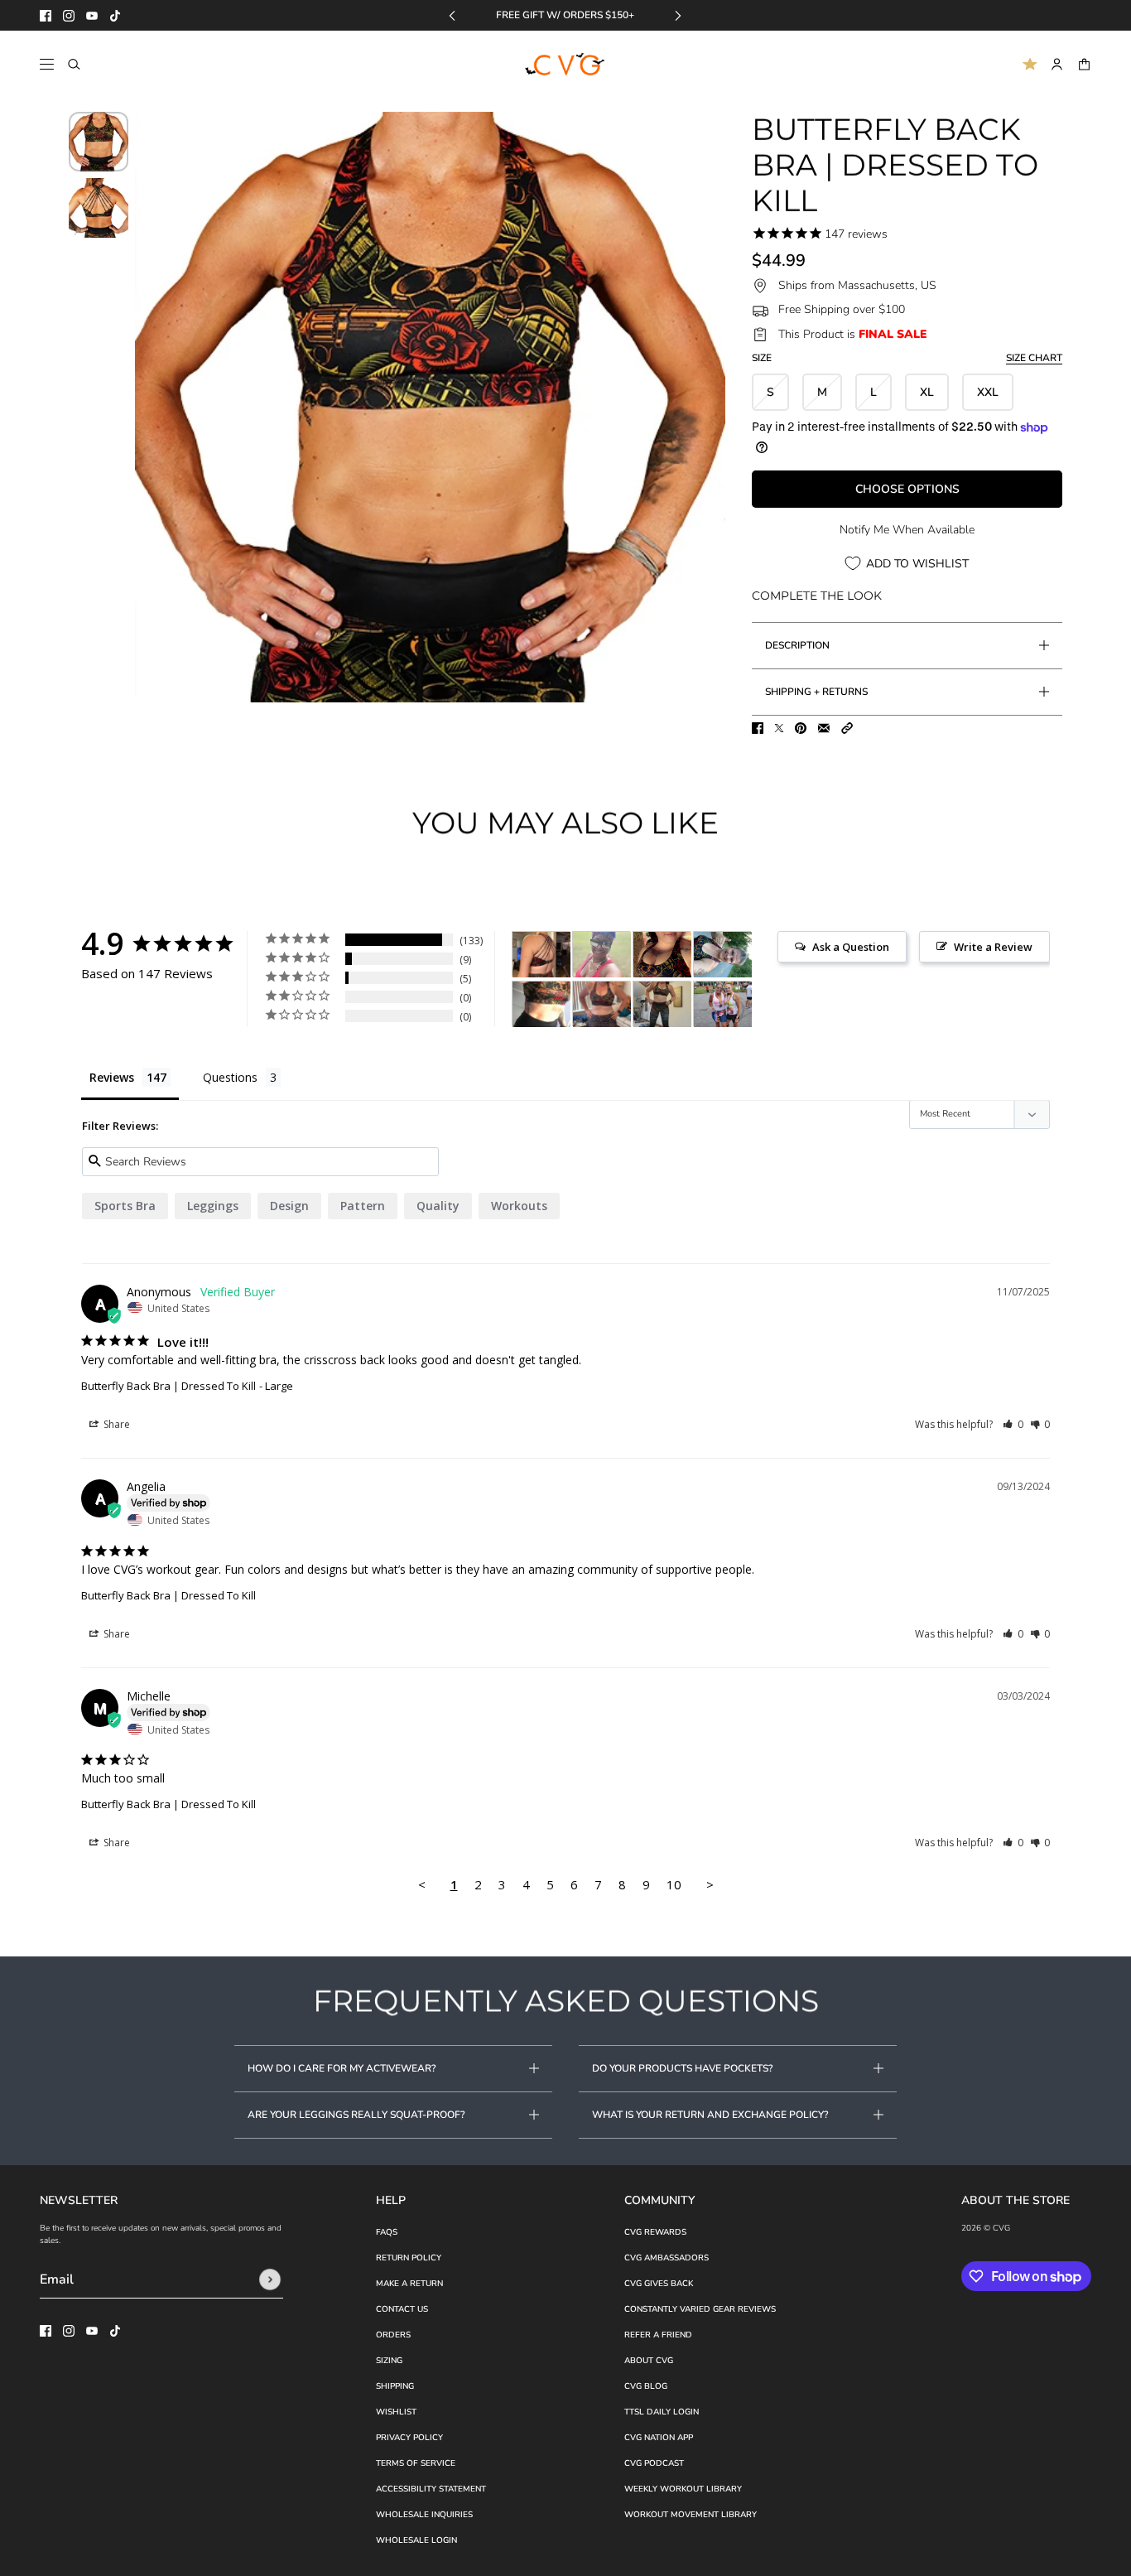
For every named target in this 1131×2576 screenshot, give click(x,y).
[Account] (1057, 64)
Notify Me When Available (907, 530)
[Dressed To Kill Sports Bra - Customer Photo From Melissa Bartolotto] (723, 1004)
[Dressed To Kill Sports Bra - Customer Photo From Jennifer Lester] (723, 955)
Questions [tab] (230, 1077)
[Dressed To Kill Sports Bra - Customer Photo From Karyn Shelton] (541, 955)
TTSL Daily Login (662, 2412)
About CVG (649, 2361)
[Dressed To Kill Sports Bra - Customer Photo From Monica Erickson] (602, 1004)
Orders (393, 2335)
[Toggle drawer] (47, 64)
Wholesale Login (416, 2540)
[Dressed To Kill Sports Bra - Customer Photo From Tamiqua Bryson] (602, 955)
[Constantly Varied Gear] (566, 65)
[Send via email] (824, 728)
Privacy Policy (409, 2438)
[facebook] (46, 16)
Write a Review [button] (993, 947)
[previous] (452, 15)
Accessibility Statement (431, 2489)
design (289, 1206)
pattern (363, 1206)
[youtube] (92, 16)
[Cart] (1084, 64)
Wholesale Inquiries (424, 2515)
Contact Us (402, 2309)
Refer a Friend (658, 2335)
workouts (519, 1206)
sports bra (125, 1206)
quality (438, 1206)
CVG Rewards (655, 2232)
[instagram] (69, 16)
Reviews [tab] (112, 1077)
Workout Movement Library (691, 2515)
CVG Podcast (654, 2463)
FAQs (387, 2232)
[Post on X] (779, 728)
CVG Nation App (659, 2438)
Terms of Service (416, 2463)
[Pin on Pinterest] (801, 728)
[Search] (74, 64)
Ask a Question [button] (851, 947)
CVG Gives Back (659, 2284)
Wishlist (396, 2412)
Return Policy (409, 2258)
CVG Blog (646, 2386)
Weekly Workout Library (683, 2489)
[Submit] (270, 2279)
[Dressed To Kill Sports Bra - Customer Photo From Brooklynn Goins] (662, 955)
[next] (678, 15)
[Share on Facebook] (758, 728)
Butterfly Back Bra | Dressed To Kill (168, 1386)
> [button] (710, 1884)
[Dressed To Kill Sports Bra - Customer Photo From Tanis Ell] (541, 1004)
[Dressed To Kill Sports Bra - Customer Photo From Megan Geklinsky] (662, 1004)
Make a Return (409, 2284)
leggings (213, 1206)
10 (674, 1884)
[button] (847, 728)
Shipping (395, 2386)
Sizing (389, 2361)
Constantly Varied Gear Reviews (700, 2309)
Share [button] (116, 1424)
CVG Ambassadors (667, 2258)
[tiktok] (115, 16)
